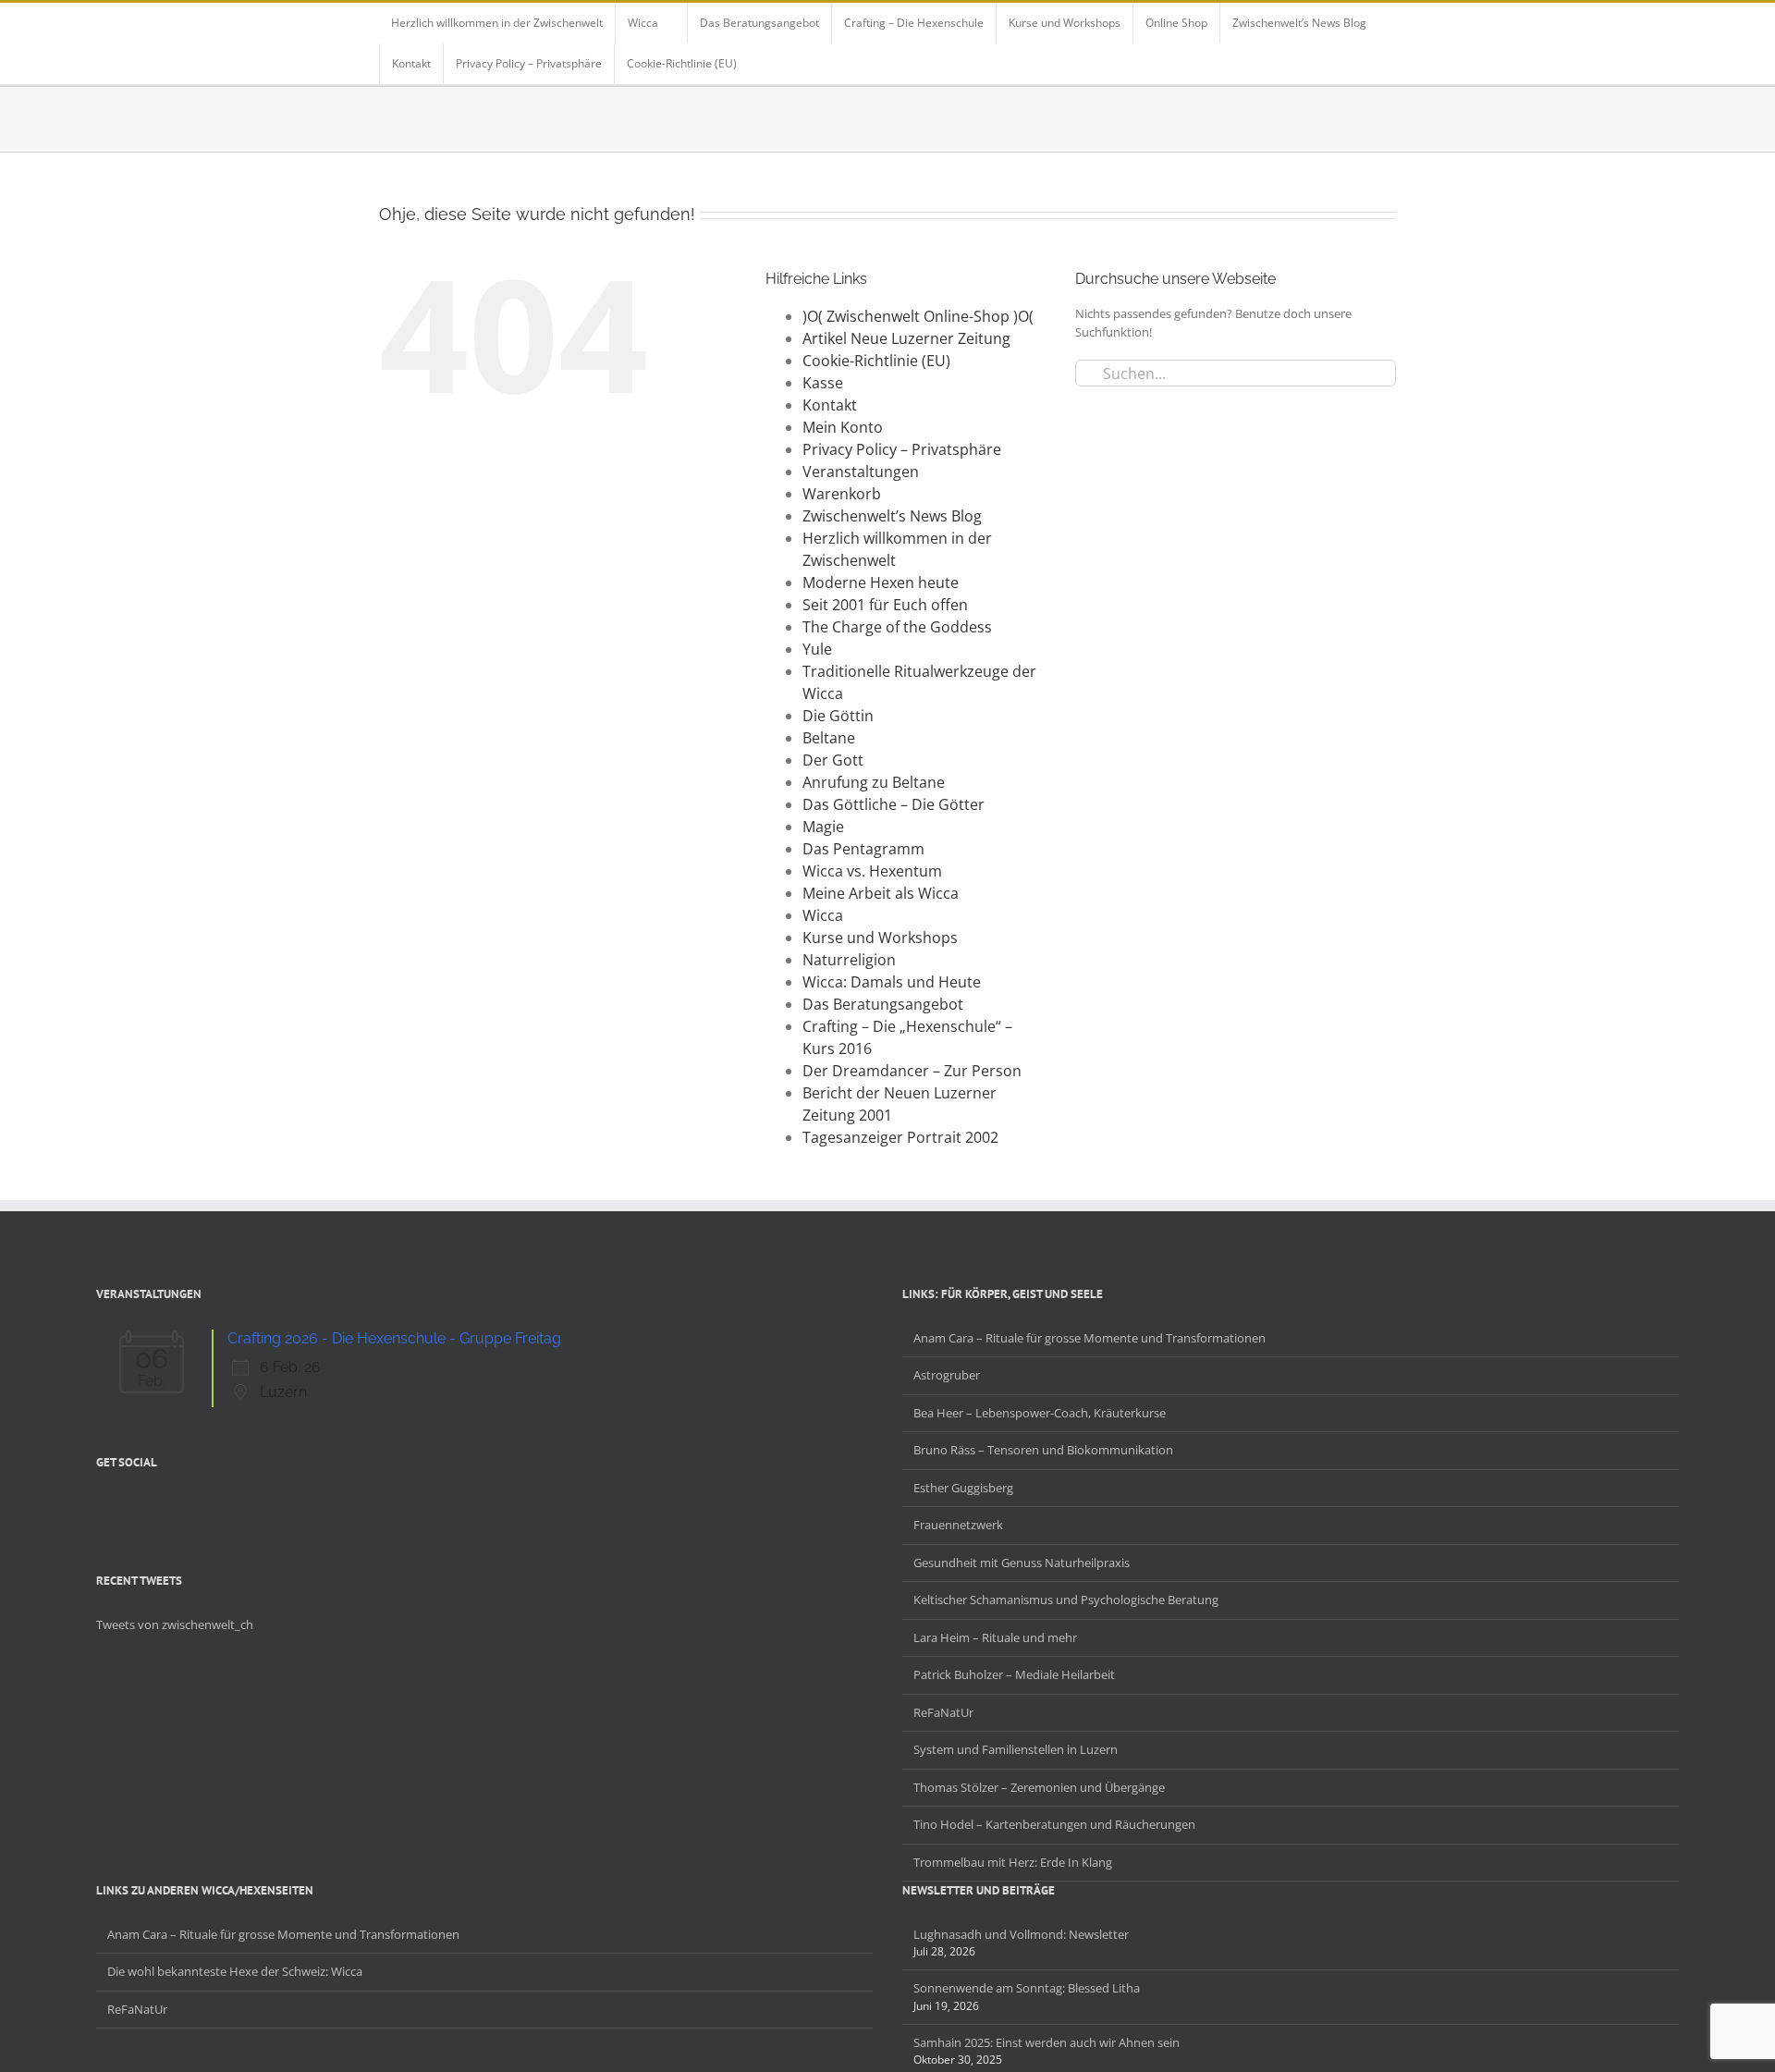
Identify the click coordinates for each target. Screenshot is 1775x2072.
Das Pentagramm (863, 849)
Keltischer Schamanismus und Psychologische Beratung (1066, 1600)
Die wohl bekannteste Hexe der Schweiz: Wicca (235, 1971)
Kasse (823, 383)
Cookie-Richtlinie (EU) (876, 361)
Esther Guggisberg (963, 1488)
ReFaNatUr (943, 1712)
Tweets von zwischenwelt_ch (175, 1624)
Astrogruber (947, 1375)
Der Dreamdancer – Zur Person (912, 1071)
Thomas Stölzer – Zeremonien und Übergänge (1039, 1787)
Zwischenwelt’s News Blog (892, 516)
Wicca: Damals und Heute (892, 982)
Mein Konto (843, 427)
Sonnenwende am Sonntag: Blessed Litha (1027, 1988)
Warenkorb (842, 494)
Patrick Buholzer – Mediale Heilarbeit (1014, 1674)
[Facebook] (102, 1505)
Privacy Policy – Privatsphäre (902, 449)
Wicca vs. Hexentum (872, 871)
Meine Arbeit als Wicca (881, 893)
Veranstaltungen (861, 472)
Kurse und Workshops (880, 938)
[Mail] (198, 1505)
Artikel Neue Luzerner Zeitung (906, 338)
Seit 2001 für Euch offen (885, 605)
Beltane (829, 738)
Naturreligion (849, 960)
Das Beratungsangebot (883, 1004)
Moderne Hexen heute (881, 582)
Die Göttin (838, 716)
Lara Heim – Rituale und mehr (995, 1637)
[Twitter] (126, 1505)
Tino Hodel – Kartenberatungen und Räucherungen (1054, 1824)
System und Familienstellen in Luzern (1016, 1749)
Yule (817, 649)
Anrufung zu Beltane (874, 782)
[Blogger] (174, 1505)
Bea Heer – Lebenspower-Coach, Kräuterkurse (1040, 1413)
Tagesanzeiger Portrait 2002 (900, 1137)
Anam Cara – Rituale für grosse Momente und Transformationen (1089, 1338)
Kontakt (830, 405)
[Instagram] (150, 1505)
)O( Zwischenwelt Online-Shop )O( (918, 316)
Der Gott (833, 760)
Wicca (823, 915)
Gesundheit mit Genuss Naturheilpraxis (1022, 1563)
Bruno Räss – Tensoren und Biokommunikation (1043, 1450)
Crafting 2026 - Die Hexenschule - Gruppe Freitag (394, 1338)
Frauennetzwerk (958, 1525)
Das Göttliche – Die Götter (894, 804)
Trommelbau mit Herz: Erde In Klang (1013, 1862)
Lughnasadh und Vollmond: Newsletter (1021, 1934)
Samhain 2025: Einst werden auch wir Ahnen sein (1047, 2042)
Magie (823, 827)
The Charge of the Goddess (897, 627)
